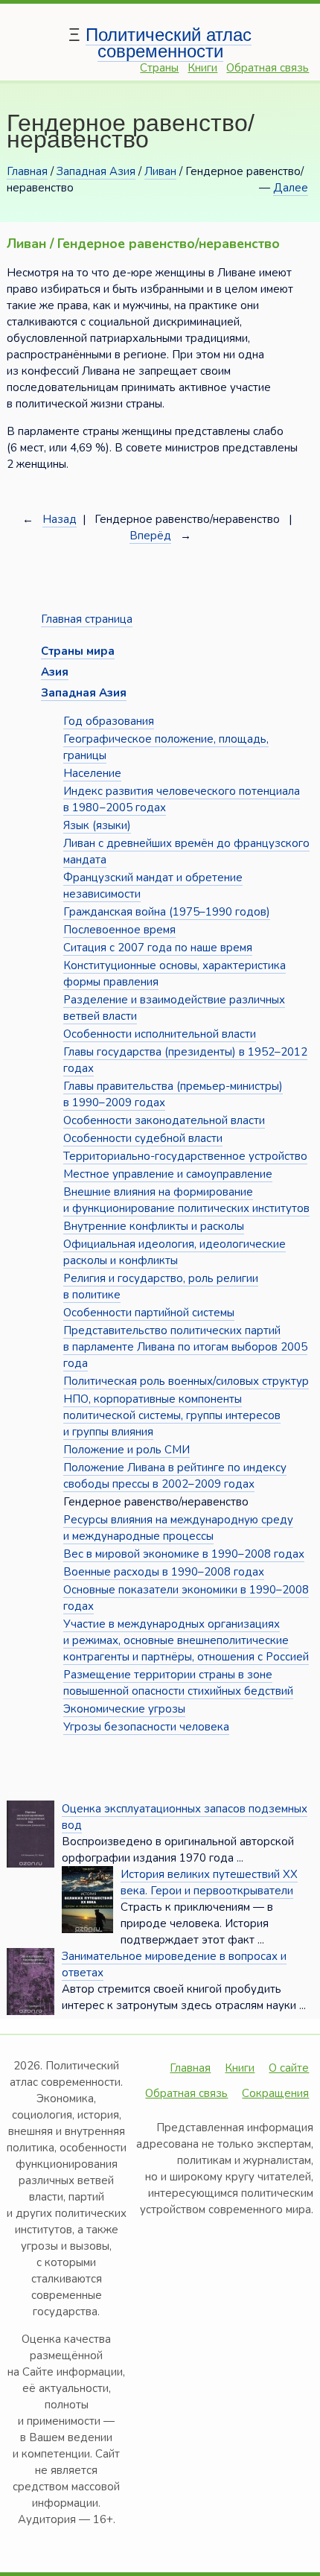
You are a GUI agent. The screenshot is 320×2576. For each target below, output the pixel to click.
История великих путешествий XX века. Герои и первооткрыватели (209, 1882)
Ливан (160, 171)
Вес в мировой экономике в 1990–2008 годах (184, 1554)
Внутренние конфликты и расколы (154, 1226)
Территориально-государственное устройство (185, 1156)
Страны (159, 68)
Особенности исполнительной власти (160, 1034)
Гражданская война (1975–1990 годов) (167, 912)
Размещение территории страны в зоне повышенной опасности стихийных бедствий (178, 1683)
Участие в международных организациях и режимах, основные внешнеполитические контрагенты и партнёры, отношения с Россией (186, 1640)
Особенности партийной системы (149, 1313)
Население (92, 773)
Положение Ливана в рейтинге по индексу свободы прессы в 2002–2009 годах (175, 1476)
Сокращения (275, 2093)
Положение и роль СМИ (127, 1450)
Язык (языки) (97, 825)
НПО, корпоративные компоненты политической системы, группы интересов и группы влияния (172, 1415)
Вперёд (150, 536)
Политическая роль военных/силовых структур (186, 1381)
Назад (60, 519)
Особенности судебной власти (143, 1138)
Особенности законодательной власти (164, 1120)
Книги (202, 68)
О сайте (289, 2068)
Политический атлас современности (169, 43)
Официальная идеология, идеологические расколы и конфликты (175, 1252)
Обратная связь (268, 68)
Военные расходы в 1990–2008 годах (164, 1572)
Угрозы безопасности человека (146, 1727)
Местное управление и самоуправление (168, 1174)
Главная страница (87, 619)
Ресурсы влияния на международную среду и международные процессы (178, 1528)
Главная (27, 171)
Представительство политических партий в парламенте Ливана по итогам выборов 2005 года (185, 1347)
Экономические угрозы (124, 1709)
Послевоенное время (119, 930)
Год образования (109, 721)
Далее (291, 188)
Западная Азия (96, 171)
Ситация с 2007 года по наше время (158, 948)
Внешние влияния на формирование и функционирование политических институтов (186, 1200)
